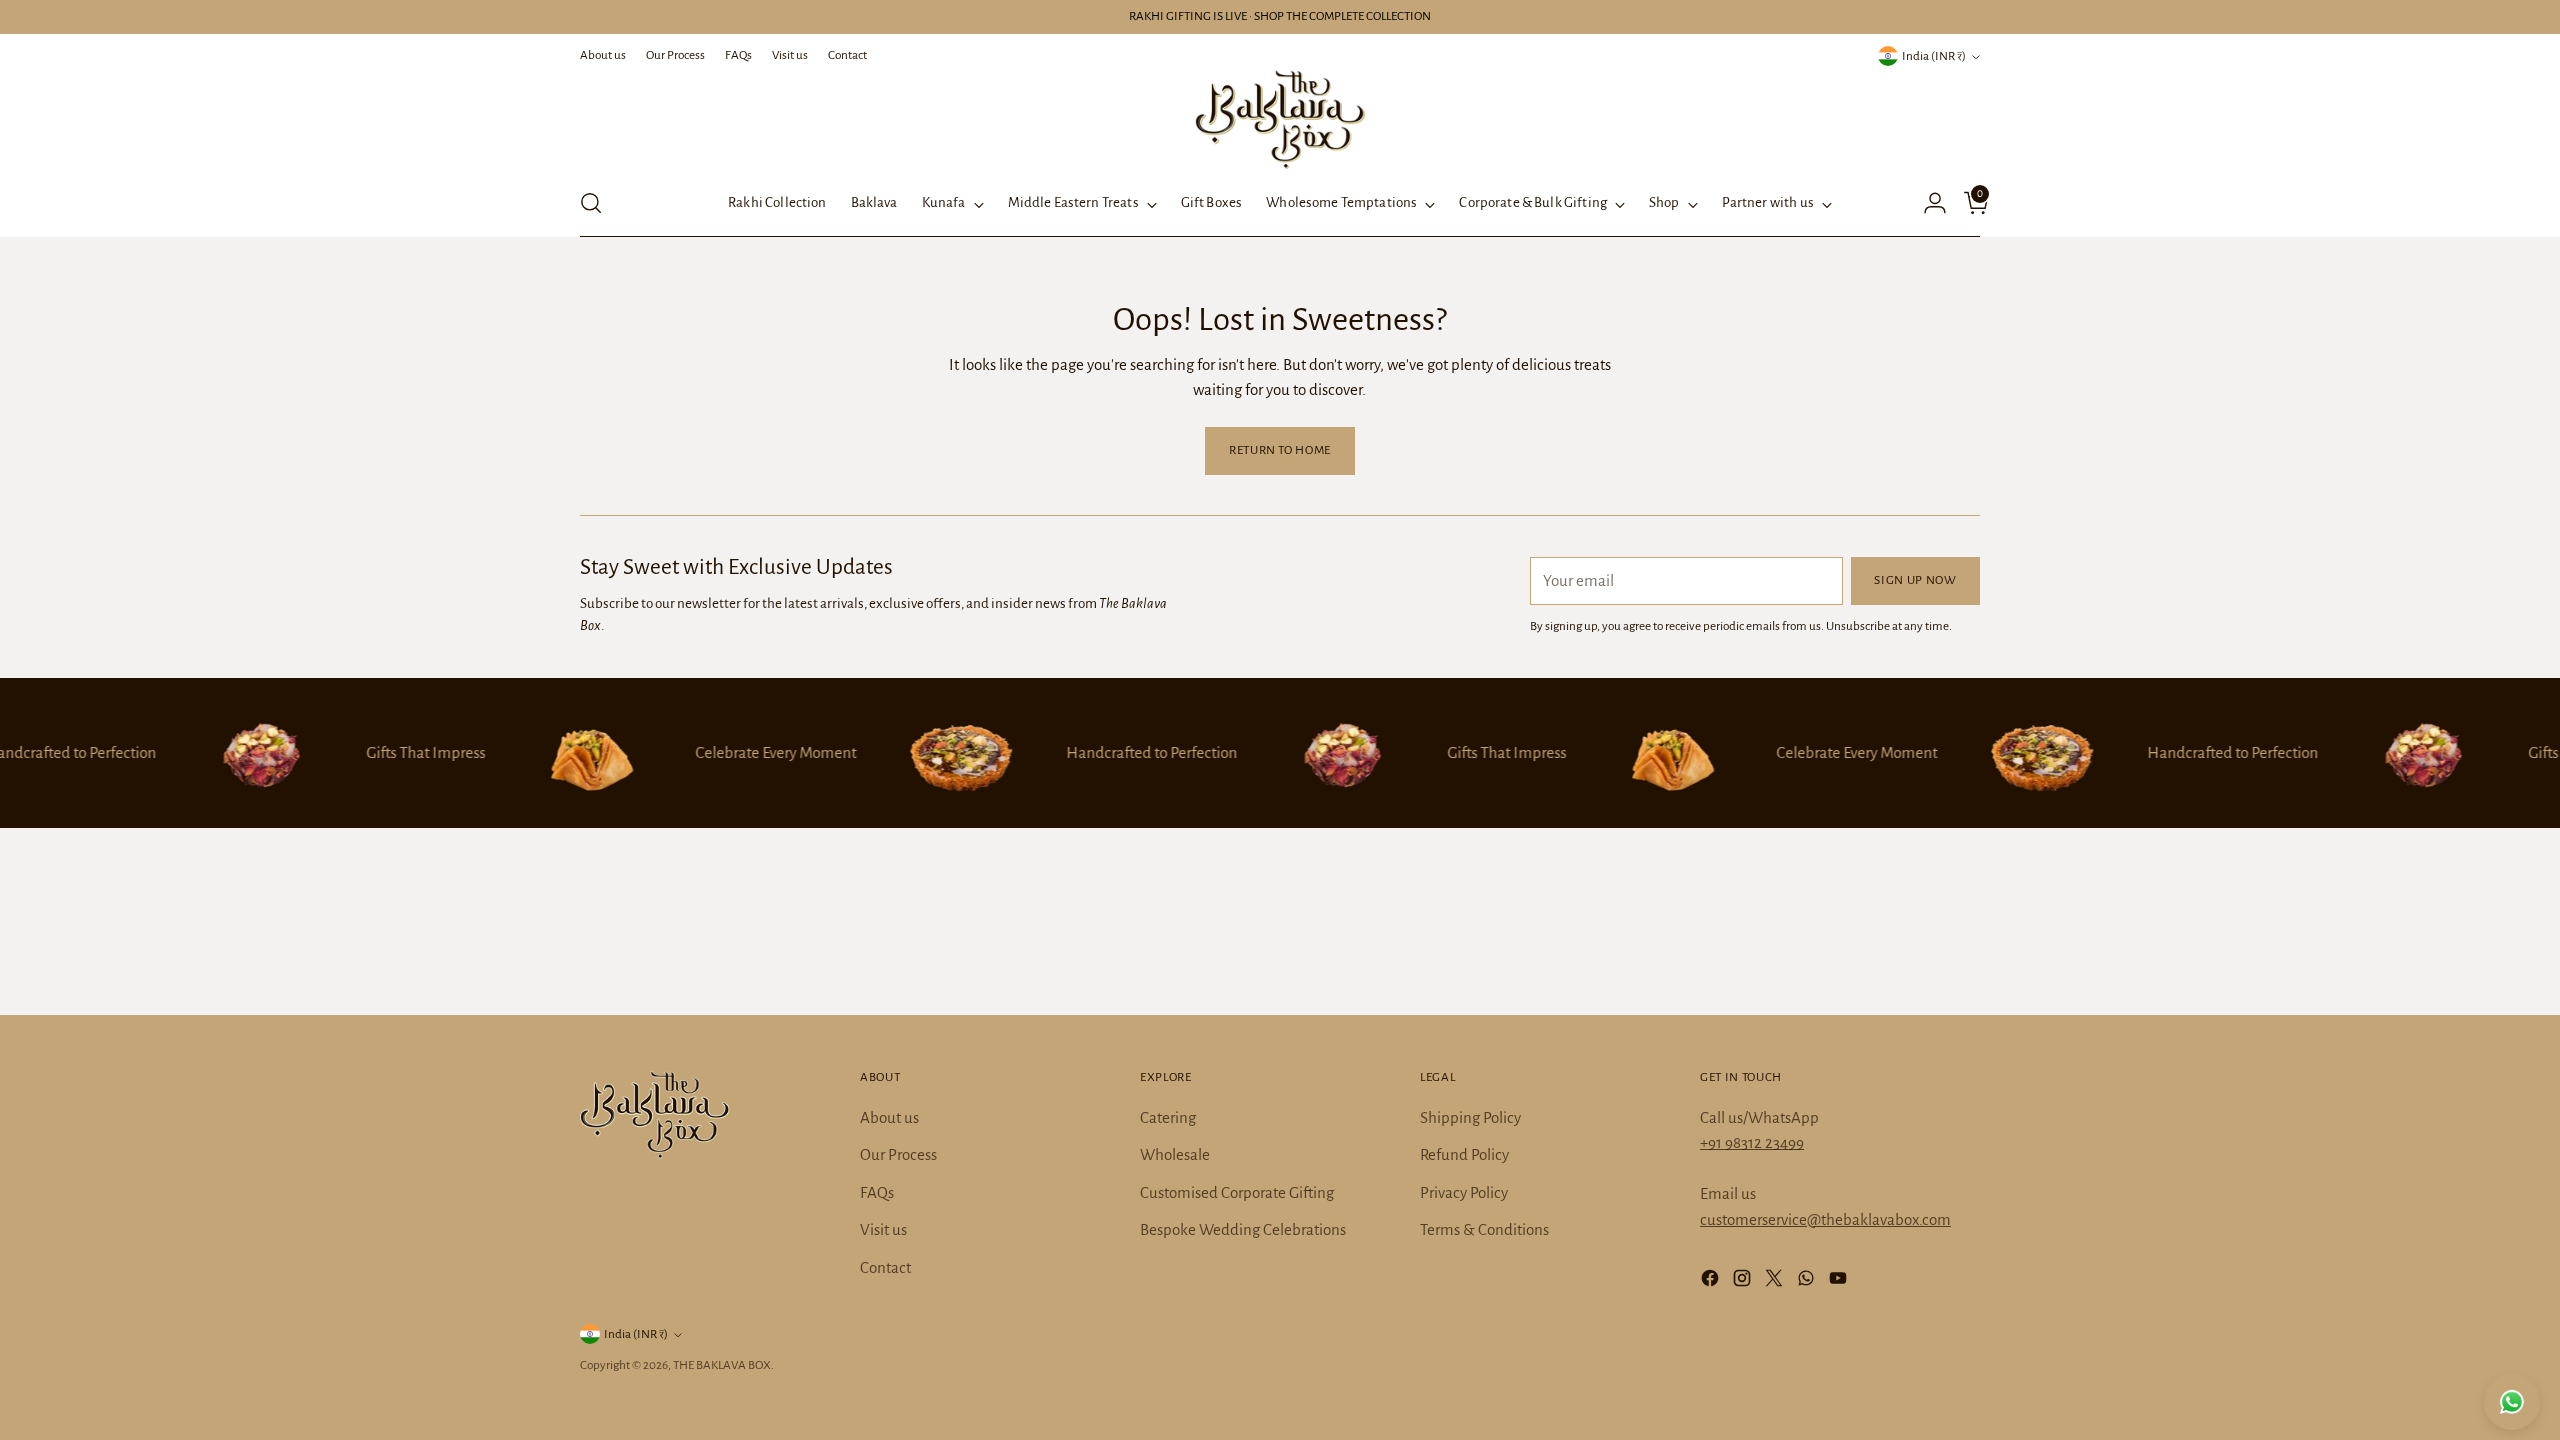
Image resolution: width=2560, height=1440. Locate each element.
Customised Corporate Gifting (1237, 1192)
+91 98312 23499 (1752, 1142)
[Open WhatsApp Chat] (2512, 1402)
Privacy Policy (1464, 1192)
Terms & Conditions (1484, 1229)
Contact (885, 1267)
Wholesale (1175, 1154)
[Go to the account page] (1927, 203)
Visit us (883, 1229)
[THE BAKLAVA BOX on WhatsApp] (1808, 1282)
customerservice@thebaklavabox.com (1825, 1219)
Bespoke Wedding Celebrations (1243, 1229)
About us (889, 1117)
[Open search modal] (591, 203)
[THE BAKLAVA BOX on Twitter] (1776, 1282)
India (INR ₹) (1934, 56)
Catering (1168, 1117)
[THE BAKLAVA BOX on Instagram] (1744, 1282)
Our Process (898, 1154)
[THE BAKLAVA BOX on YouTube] (1840, 1282)
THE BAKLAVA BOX (722, 1365)
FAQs (877, 1192)
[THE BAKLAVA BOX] (1280, 119)
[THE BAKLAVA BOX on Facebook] (1712, 1282)
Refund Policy (1464, 1154)
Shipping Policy (1470, 1117)
